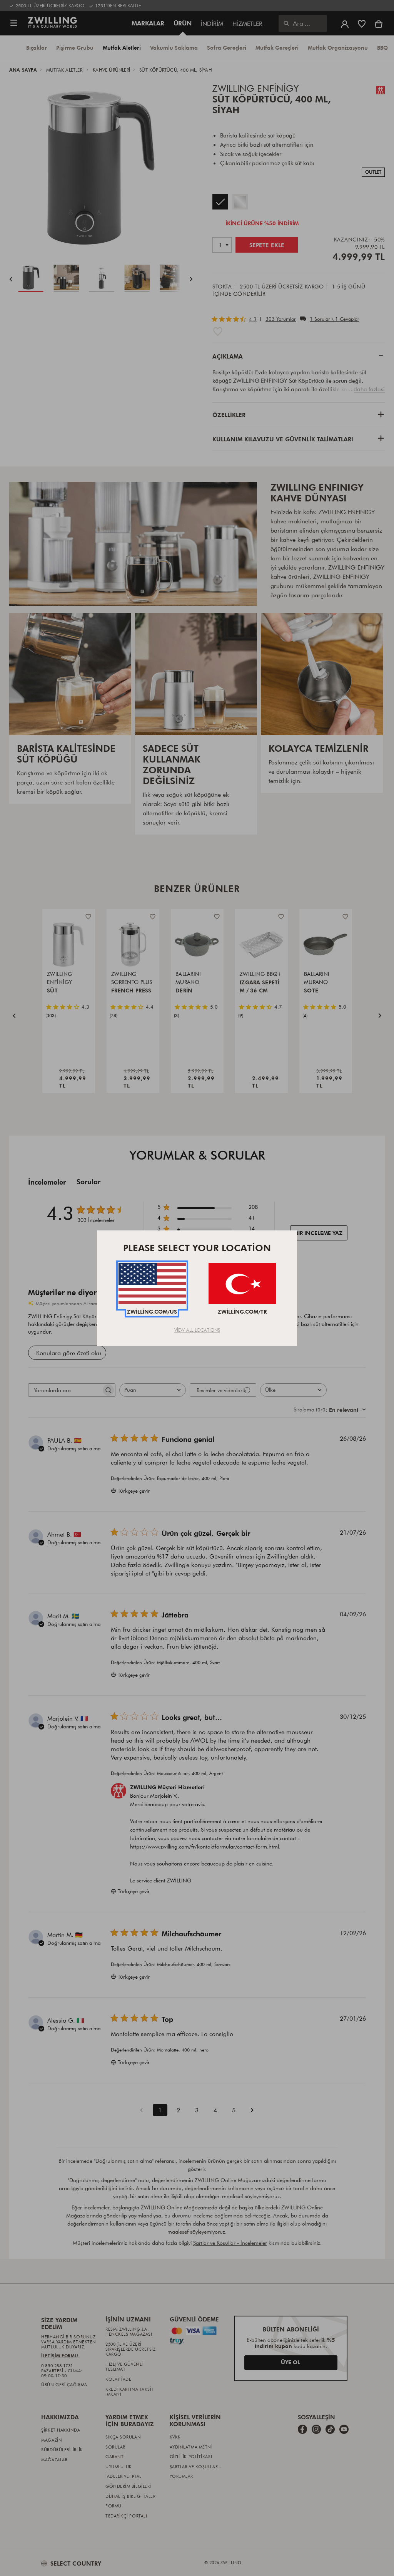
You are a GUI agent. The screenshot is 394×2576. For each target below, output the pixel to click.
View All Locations (197, 1330)
